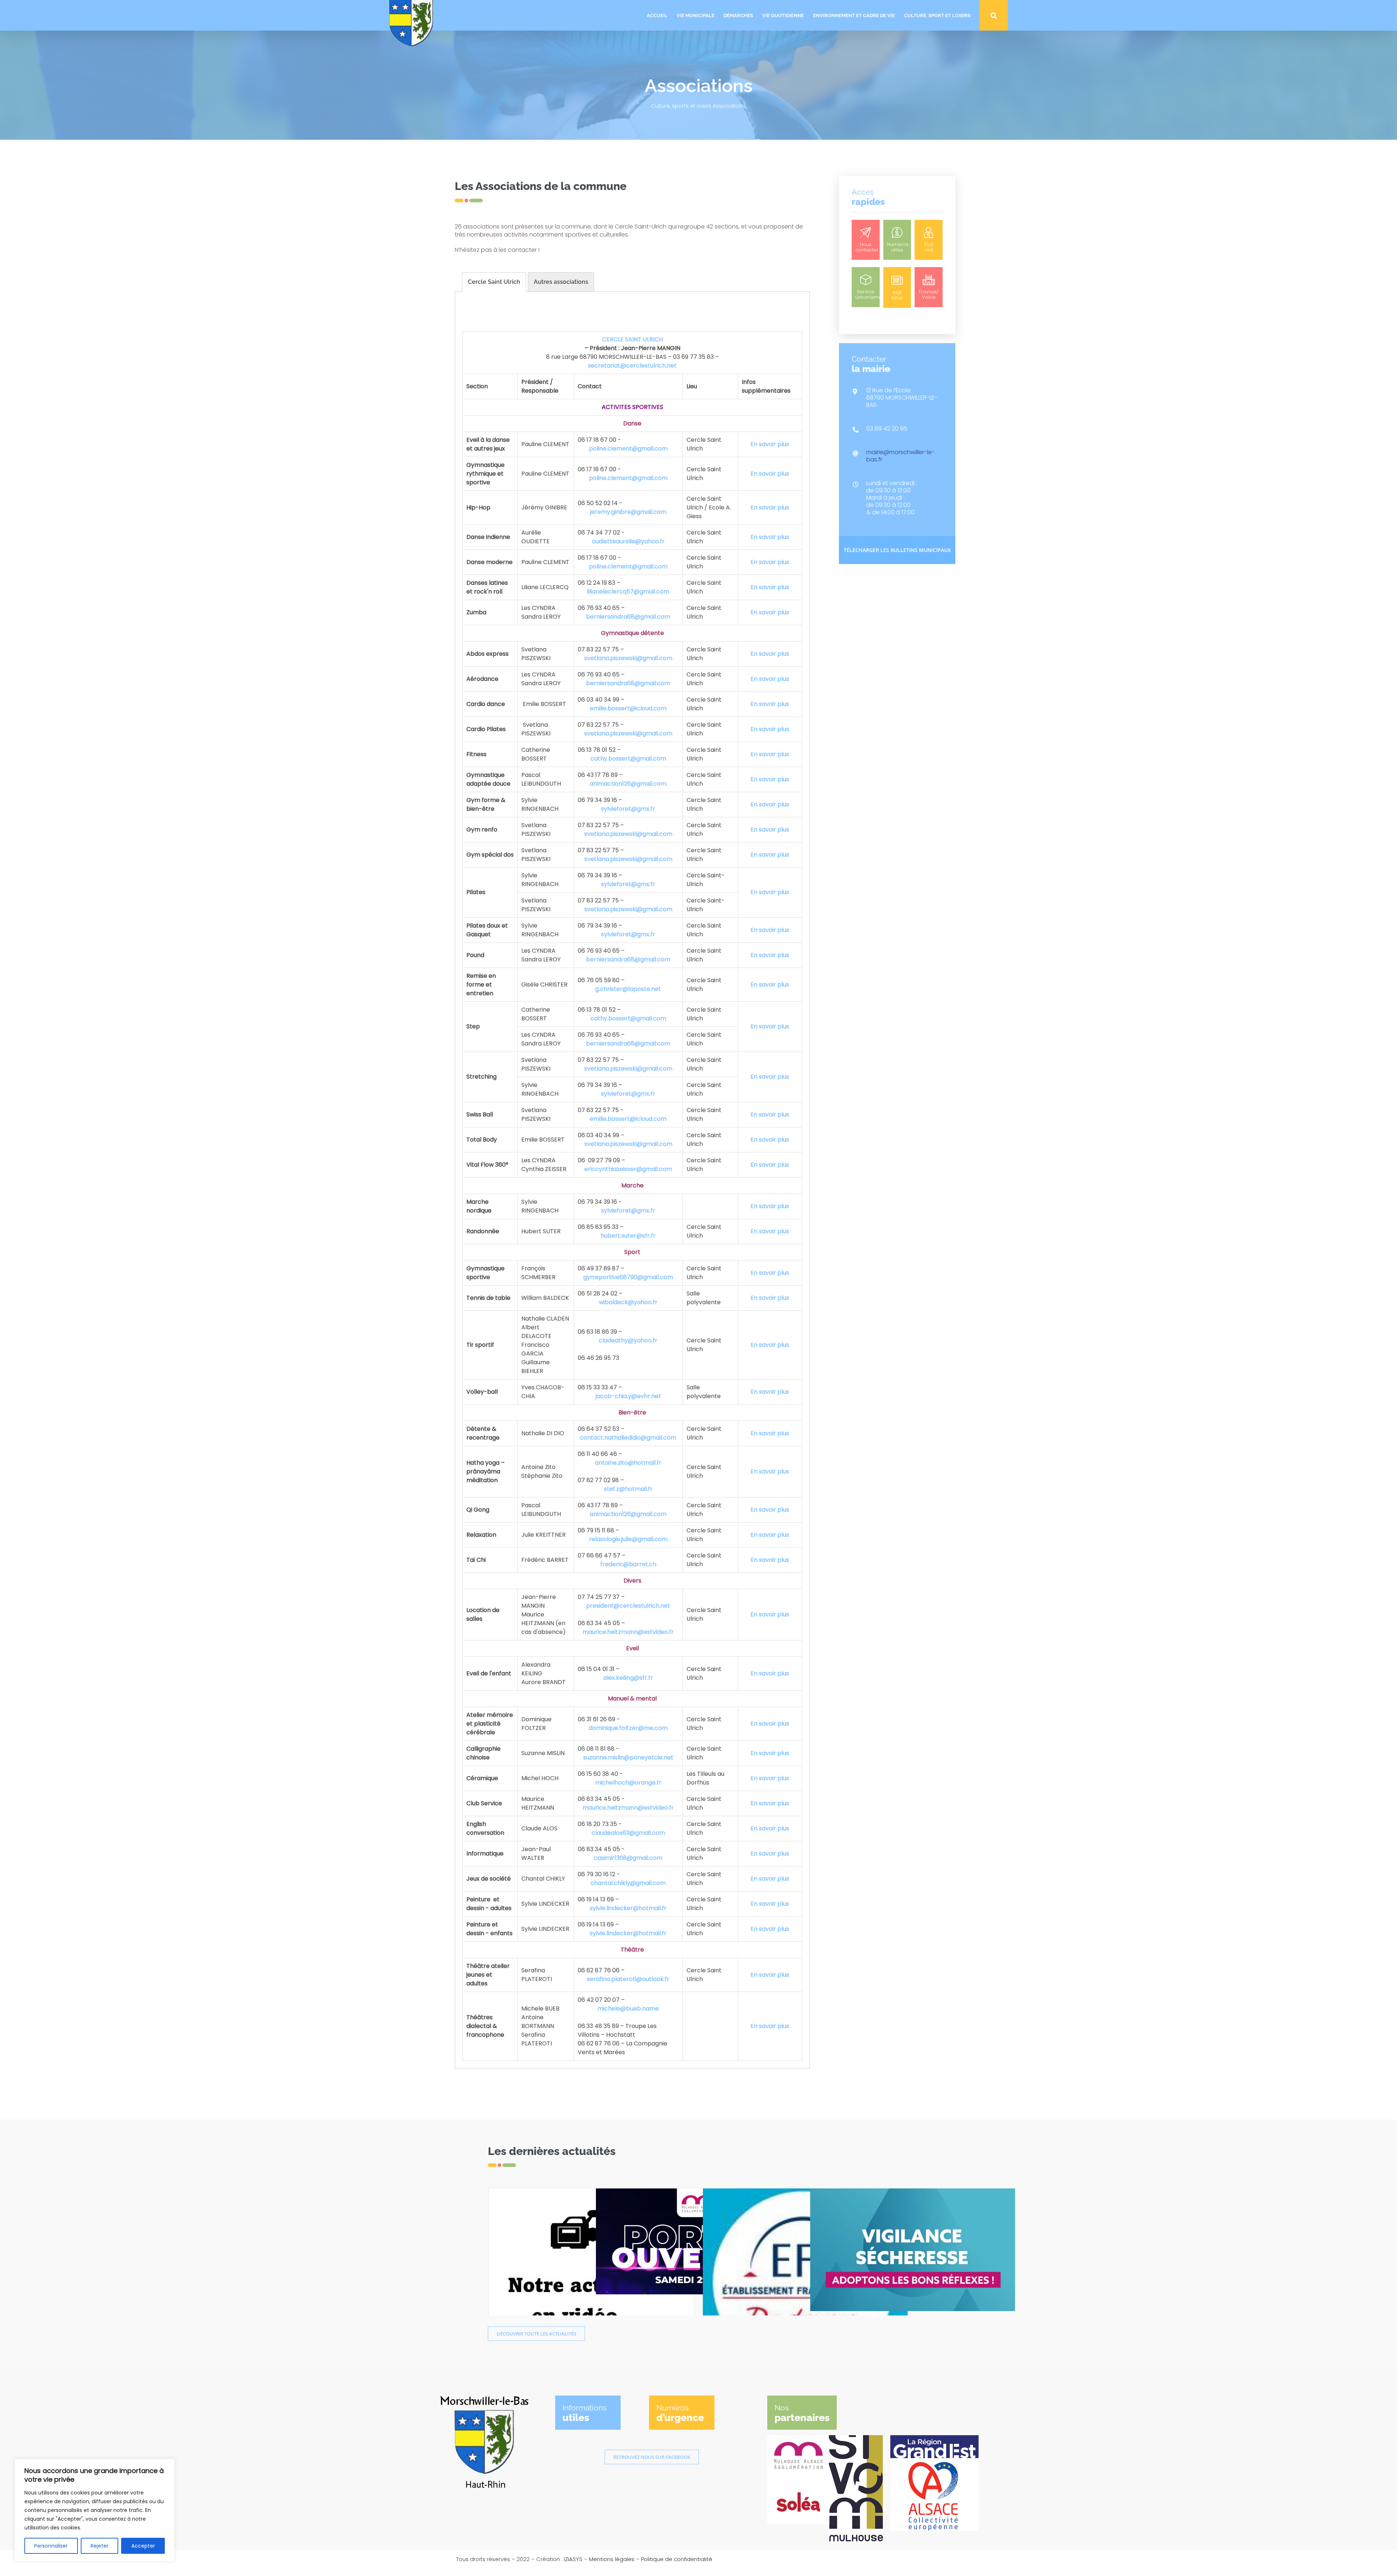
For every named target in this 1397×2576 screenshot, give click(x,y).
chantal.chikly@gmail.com (628, 1883)
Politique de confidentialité (677, 2559)
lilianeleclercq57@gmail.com (628, 592)
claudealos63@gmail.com (628, 1833)
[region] (95, 2510)
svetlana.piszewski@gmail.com (628, 658)
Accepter (143, 2546)
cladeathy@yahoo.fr (628, 1340)
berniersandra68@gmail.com (628, 617)
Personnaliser (51, 2546)
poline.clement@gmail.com (628, 448)
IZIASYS (573, 2559)
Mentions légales (612, 2559)
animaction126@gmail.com (628, 784)
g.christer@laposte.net (628, 989)
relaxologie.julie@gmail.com (628, 1539)
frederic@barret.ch (628, 1564)
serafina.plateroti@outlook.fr (628, 1979)
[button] (994, 15)
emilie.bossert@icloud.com (628, 708)
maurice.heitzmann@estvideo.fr (628, 1632)
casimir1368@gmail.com (628, 1858)
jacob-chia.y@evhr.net (628, 1396)
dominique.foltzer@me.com (628, 1728)
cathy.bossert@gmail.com (628, 759)
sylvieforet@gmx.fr (628, 809)
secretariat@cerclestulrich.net (632, 366)
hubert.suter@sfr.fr (628, 1236)
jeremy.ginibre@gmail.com (628, 512)
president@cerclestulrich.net (628, 1606)
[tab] (494, 282)
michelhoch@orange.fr (628, 1783)
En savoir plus (770, 444)
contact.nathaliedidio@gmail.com (628, 1438)
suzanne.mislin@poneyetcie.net (628, 1757)
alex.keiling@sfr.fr (628, 1678)
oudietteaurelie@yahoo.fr (628, 541)
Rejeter (99, 2546)
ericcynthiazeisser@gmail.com (628, 1169)
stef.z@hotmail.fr (628, 1489)
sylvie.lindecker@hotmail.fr (628, 1908)
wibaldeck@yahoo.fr (628, 1302)
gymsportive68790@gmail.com (628, 1277)
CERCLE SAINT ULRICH (632, 339)
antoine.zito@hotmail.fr (628, 1463)
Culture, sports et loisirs (681, 106)
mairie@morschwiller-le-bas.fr (900, 456)
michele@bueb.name (628, 2009)
